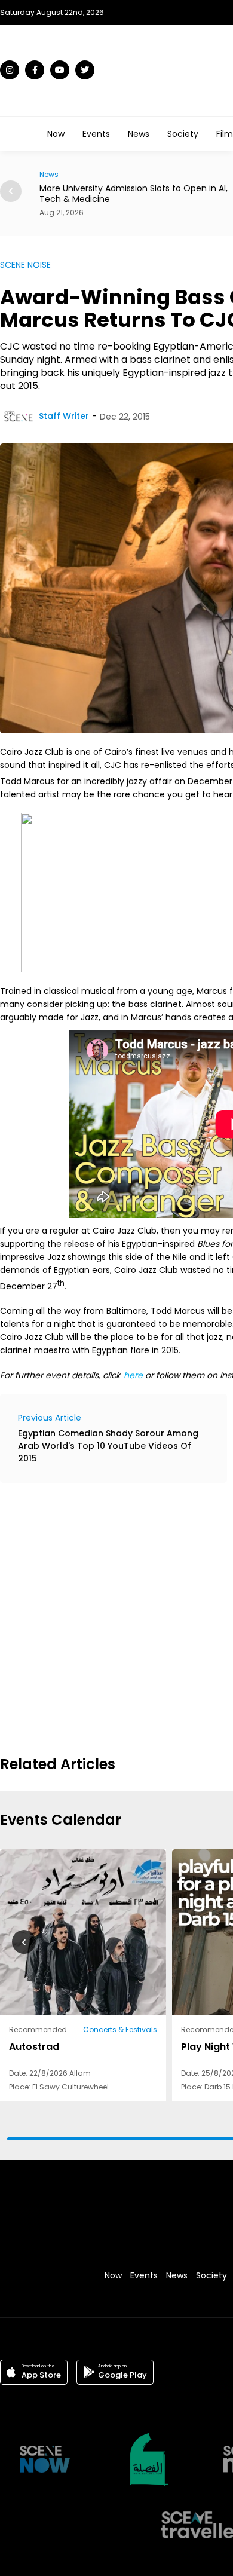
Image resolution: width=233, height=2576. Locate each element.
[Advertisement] (116, 1617)
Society (183, 134)
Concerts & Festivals (120, 2029)
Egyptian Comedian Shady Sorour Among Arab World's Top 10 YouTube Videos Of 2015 (108, 1446)
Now (56, 134)
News (139, 134)
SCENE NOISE (25, 265)
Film (225, 134)
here (133, 1375)
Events (96, 134)
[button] (11, 191)
